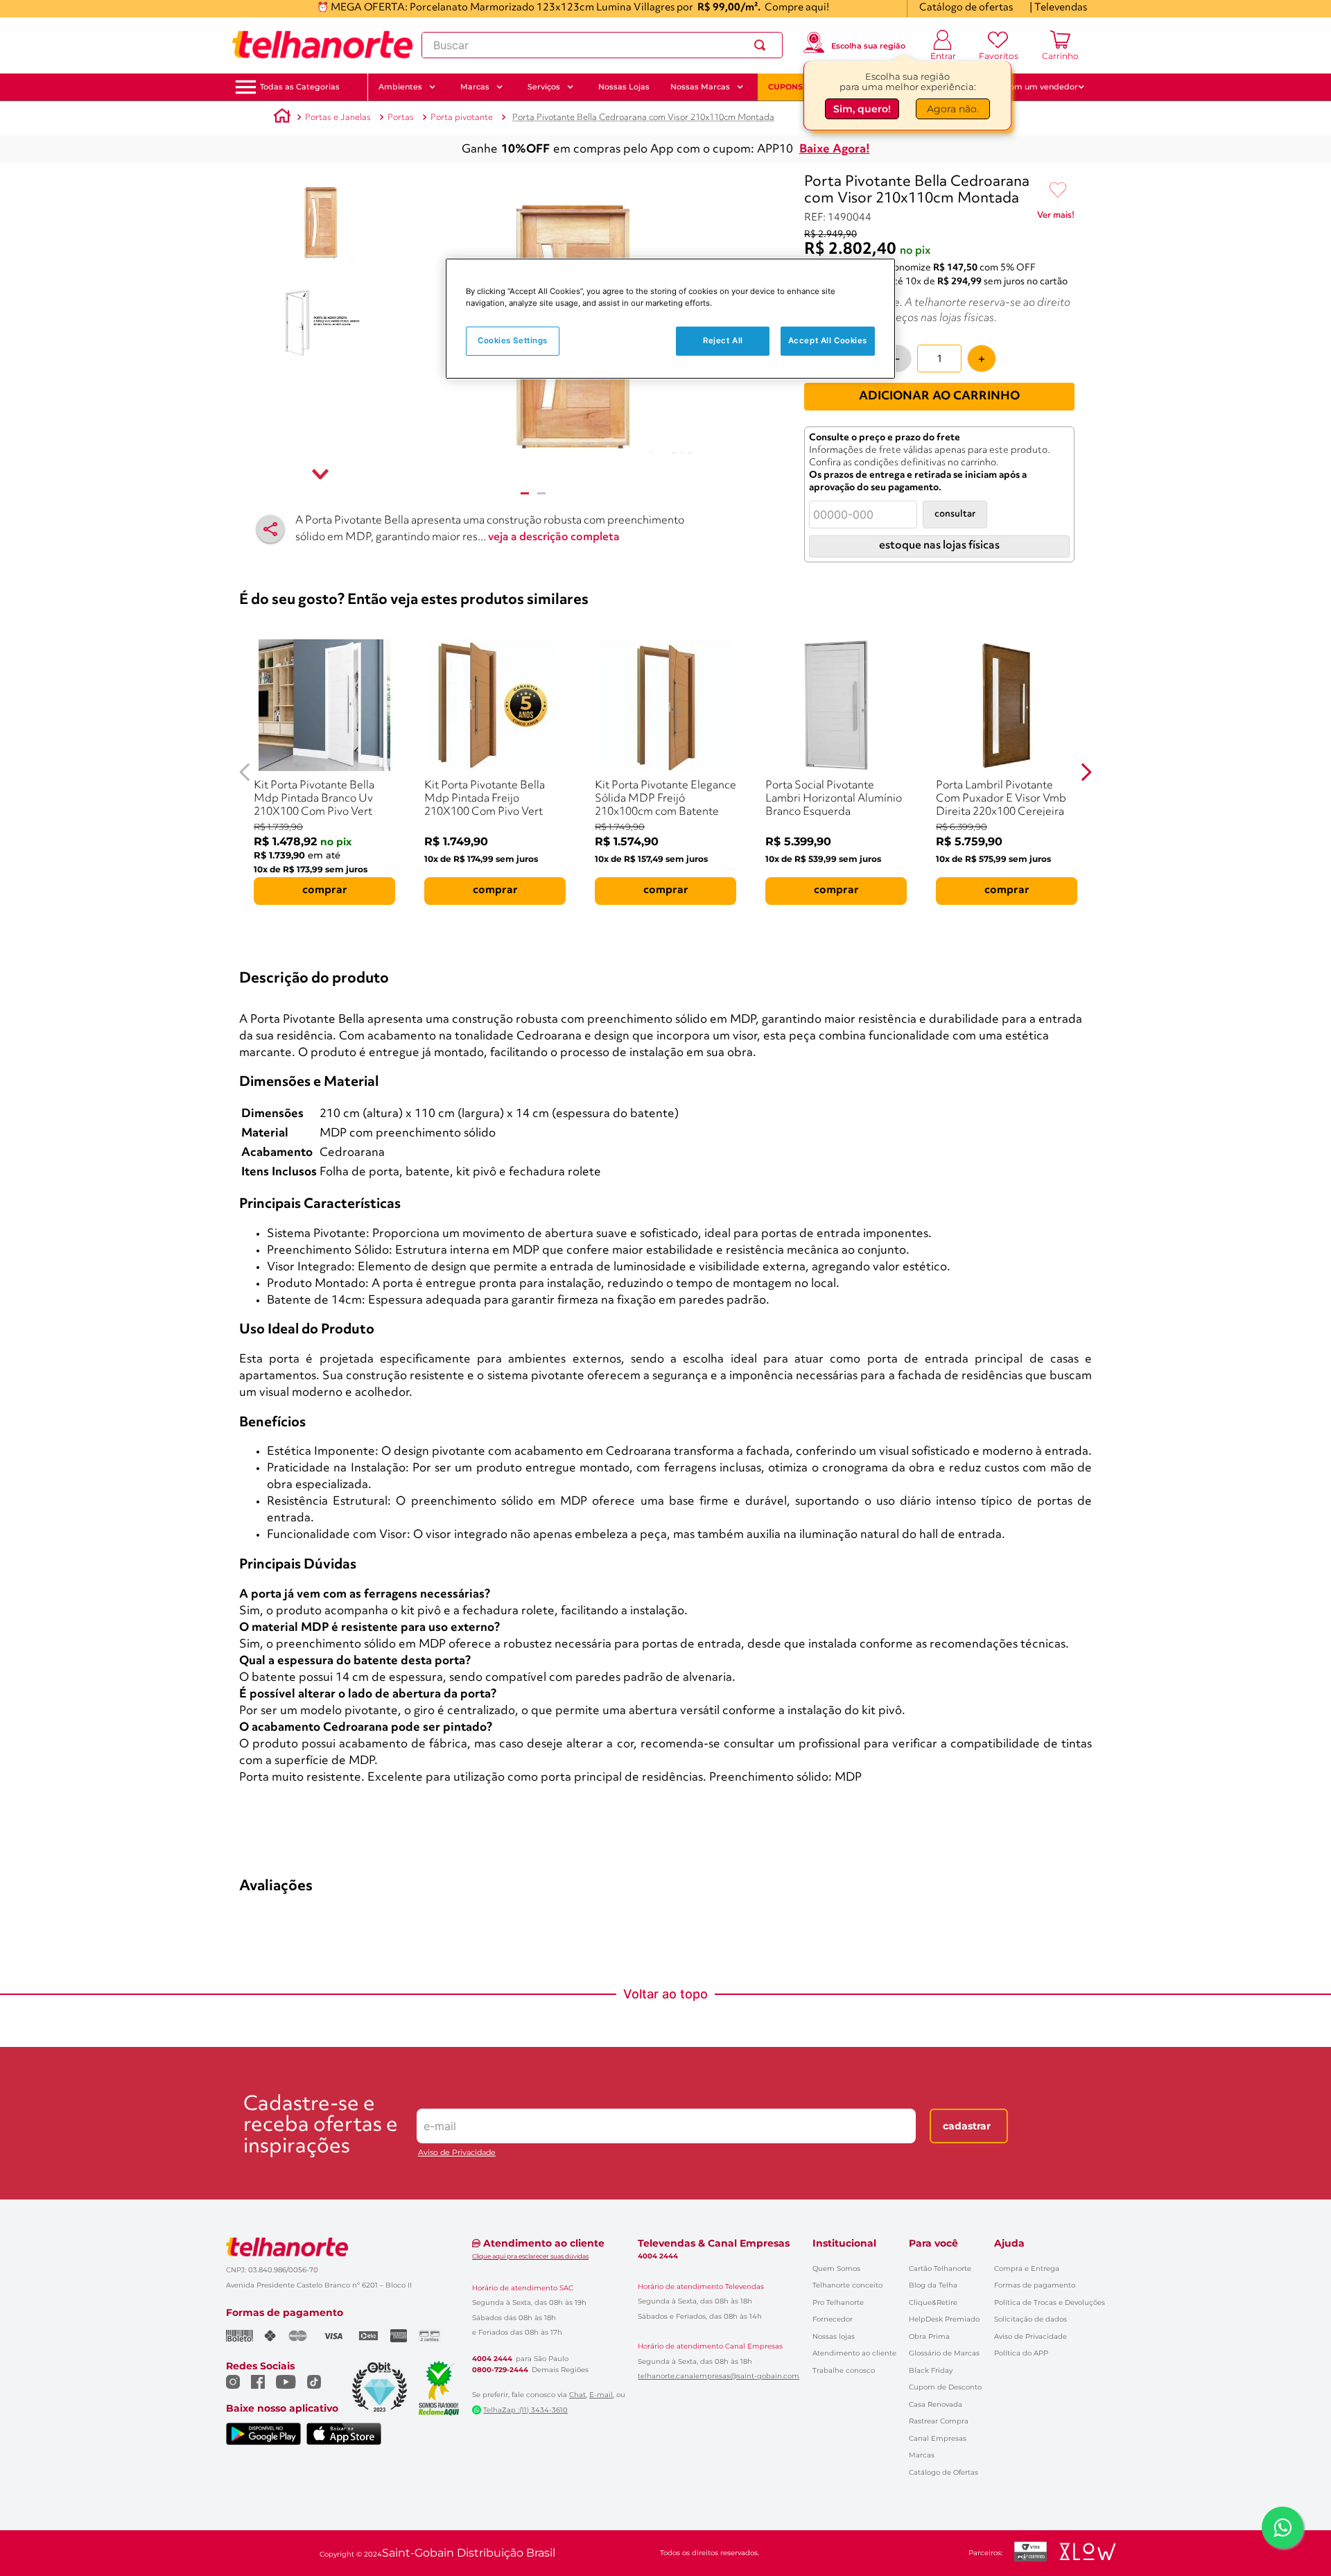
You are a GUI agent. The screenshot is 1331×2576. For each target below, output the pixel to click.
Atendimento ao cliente (854, 2353)
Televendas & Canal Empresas (714, 2243)
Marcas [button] (475, 87)
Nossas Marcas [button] (700, 87)
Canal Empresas (938, 2438)
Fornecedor (833, 2319)
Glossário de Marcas (944, 2353)
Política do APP (1021, 2353)
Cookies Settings (513, 340)
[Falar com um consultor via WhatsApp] (1282, 2527)
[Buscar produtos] (763, 45)
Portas (401, 118)
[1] (525, 493)
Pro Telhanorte (838, 2302)
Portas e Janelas (338, 118)
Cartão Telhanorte (940, 2268)
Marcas (922, 2455)
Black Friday (931, 2370)
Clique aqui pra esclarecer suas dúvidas (530, 2256)
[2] (541, 493)
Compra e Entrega (1027, 2268)
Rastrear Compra (939, 2421)
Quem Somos (836, 2268)
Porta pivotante (462, 118)
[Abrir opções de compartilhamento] (270, 529)
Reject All (723, 340)
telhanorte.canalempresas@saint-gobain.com (719, 2376)
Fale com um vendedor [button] (1032, 87)
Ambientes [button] (400, 87)
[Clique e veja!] (1056, 218)
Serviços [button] (544, 87)
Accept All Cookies (828, 340)
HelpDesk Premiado (944, 2319)
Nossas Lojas (624, 87)
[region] (670, 319)
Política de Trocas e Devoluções (1050, 2302)
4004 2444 (492, 2359)
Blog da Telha (933, 2285)
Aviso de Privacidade (457, 2153)
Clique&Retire (933, 2302)
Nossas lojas (834, 2336)
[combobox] (602, 45)
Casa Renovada (936, 2404)
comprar (325, 890)
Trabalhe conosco (844, 2370)
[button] (300, 87)
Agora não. (953, 112)
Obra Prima (929, 2336)
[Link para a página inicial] (282, 118)
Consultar (955, 514)
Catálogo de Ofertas (943, 2472)
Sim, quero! (862, 112)
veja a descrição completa (554, 537)
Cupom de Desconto (945, 2387)
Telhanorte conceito (847, 2285)
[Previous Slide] (245, 772)
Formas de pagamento (1035, 2285)
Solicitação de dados (1030, 2319)
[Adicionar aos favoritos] (1058, 191)
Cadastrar (967, 2126)
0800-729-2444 (500, 2370)
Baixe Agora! (835, 149)
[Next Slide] (1086, 772)
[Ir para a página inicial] (322, 45)
